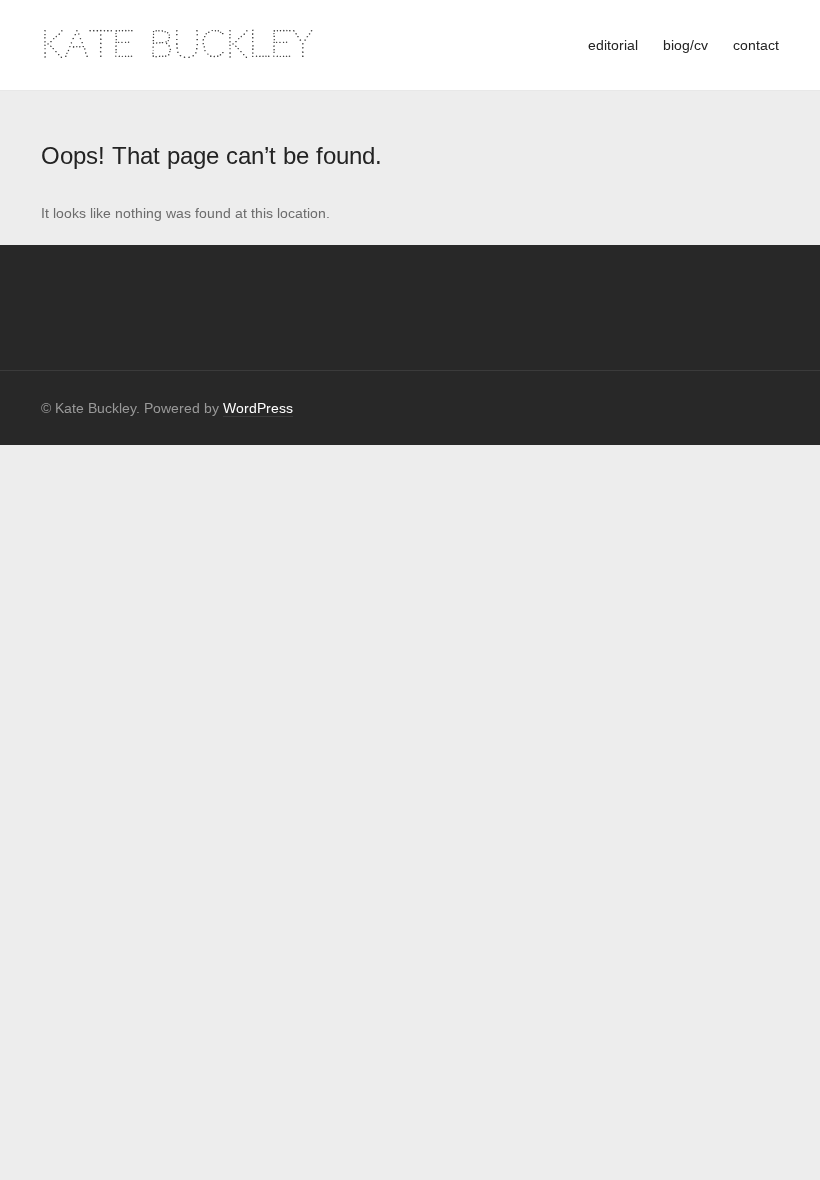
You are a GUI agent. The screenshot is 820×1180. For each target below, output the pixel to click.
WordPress (258, 408)
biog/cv (685, 45)
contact (756, 45)
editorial (613, 45)
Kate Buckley (177, 44)
